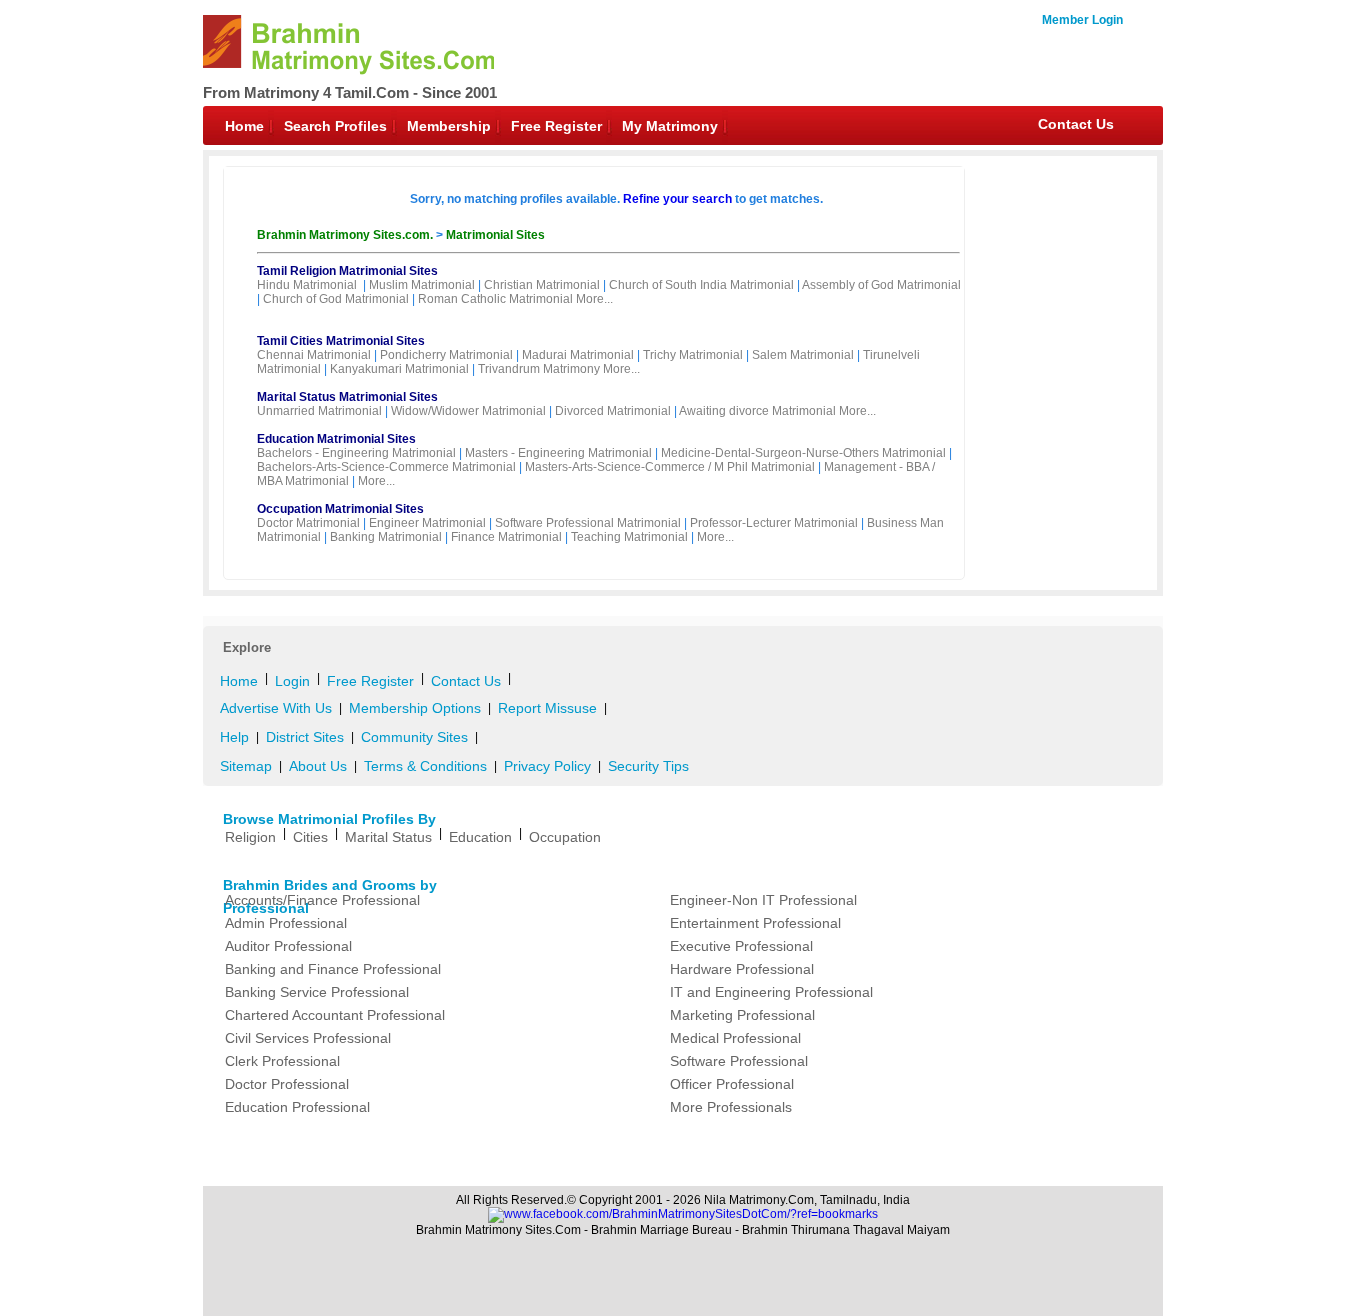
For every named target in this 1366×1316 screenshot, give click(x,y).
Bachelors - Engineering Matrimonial (356, 453)
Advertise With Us (276, 708)
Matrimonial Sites (495, 235)
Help (234, 737)
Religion (250, 837)
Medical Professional (735, 1038)
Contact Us (1076, 124)
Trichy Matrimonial (693, 355)
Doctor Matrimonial (308, 523)
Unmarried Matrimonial (319, 411)
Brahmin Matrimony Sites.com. (346, 235)
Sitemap (246, 766)
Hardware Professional (742, 969)
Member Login (1082, 20)
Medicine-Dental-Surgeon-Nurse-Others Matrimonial (803, 453)
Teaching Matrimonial (629, 537)
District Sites (305, 737)
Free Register (556, 126)
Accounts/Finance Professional (322, 900)
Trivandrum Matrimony (539, 369)
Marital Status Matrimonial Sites (347, 397)
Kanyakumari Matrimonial (399, 369)
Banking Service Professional (317, 992)
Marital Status (388, 837)
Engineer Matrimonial (427, 523)
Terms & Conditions (425, 766)
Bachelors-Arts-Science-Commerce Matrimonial (386, 467)
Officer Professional (732, 1084)
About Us (318, 766)
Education (480, 837)
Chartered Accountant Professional (335, 1015)
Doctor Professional (287, 1084)
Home (244, 126)
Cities (310, 837)
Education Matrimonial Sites (336, 439)
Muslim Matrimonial (422, 285)
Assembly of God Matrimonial (881, 285)
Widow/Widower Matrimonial (468, 411)
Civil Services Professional (308, 1038)
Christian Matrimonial (542, 285)
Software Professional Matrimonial (588, 523)
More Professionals (731, 1107)
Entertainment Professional (755, 923)
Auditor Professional (288, 946)
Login (292, 681)
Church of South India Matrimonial (701, 285)
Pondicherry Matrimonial (446, 355)
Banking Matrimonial (386, 537)
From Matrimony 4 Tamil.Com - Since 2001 (350, 92)
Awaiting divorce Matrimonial (757, 411)
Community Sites (414, 737)
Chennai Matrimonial (314, 355)
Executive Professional (741, 946)
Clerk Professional (282, 1061)
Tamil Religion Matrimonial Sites (347, 271)
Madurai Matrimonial (578, 355)
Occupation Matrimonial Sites (340, 509)
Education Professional (297, 1107)
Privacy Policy (547, 766)
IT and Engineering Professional (771, 992)
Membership (449, 126)
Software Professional (739, 1061)
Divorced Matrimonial (613, 411)
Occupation (565, 837)
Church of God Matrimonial (336, 299)
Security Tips (648, 766)
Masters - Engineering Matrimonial (558, 453)
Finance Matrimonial (506, 537)
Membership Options (415, 708)
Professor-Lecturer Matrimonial (774, 523)
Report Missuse (547, 708)
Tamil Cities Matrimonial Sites (341, 341)
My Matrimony (670, 126)
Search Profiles (335, 126)
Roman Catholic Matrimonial (495, 299)
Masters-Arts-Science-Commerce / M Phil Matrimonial (670, 467)
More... (594, 299)
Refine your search (677, 199)
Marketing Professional (742, 1015)
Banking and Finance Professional (333, 969)
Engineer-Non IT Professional (763, 900)
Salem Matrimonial (803, 355)
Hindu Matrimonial (307, 285)
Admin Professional (286, 923)
